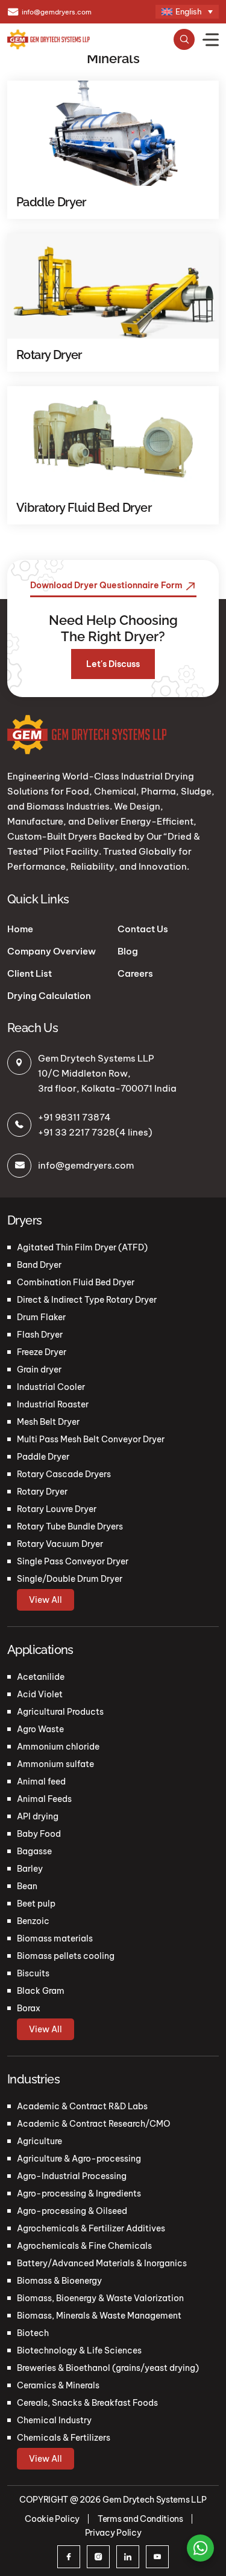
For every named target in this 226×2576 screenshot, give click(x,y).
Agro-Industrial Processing (72, 2176)
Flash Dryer (40, 1335)
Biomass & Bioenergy (59, 2281)
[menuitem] (187, 12)
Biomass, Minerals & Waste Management (99, 2316)
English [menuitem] (189, 12)
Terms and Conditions (140, 2519)
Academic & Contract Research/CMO (94, 2124)
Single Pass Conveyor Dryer (73, 1561)
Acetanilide (41, 1677)
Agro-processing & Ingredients (79, 2193)
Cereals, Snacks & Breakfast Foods (87, 2403)
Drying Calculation (49, 996)
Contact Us (143, 929)
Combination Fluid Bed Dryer (76, 1282)
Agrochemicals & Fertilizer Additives (91, 2228)
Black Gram (41, 1991)
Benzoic (33, 1921)
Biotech (33, 2333)
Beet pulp (36, 1904)
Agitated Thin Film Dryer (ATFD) (82, 1247)
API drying (38, 1816)
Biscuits (33, 1973)
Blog (128, 951)
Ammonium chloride (58, 1747)
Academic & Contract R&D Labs (82, 2106)
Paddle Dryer (43, 1457)
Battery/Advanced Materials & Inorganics (102, 2263)
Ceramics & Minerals (58, 2385)
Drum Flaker (41, 1317)
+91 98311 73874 (74, 1117)
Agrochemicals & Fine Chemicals (84, 2246)
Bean (27, 1886)
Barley (30, 1869)
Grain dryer (39, 1369)
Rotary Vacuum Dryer (60, 1544)
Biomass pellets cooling (66, 1956)
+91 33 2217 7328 (77, 1132)
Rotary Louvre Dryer (57, 1509)
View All (46, 1600)
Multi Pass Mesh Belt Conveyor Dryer (91, 1439)
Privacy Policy (113, 2533)
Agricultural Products (60, 1712)
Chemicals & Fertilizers (64, 2438)
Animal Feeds (44, 1799)
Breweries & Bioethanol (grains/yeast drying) (108, 2368)
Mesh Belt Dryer (48, 1422)
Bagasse (34, 1851)
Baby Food (39, 1834)
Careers (135, 973)
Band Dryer (39, 1265)
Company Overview (52, 951)
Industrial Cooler (51, 1387)
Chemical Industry (54, 2420)
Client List (30, 973)
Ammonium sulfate (55, 1764)
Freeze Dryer (42, 1352)
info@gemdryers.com (57, 12)
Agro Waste (40, 1729)
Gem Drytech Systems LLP (155, 2500)
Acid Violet (40, 1694)
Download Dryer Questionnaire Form (107, 585)
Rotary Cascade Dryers (64, 1474)
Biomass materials (55, 1938)
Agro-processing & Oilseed (72, 2211)
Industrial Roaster (53, 1404)
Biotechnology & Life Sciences (79, 2350)
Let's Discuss (113, 664)
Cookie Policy (52, 2519)
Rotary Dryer (42, 1492)
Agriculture (39, 2141)
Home (20, 929)
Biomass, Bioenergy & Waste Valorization (100, 2298)
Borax (29, 2008)
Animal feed (41, 1781)
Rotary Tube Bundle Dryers (70, 1526)
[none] (187, 12)
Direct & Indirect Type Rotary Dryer (87, 1300)
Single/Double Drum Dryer (70, 1579)
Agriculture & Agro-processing (79, 2159)
